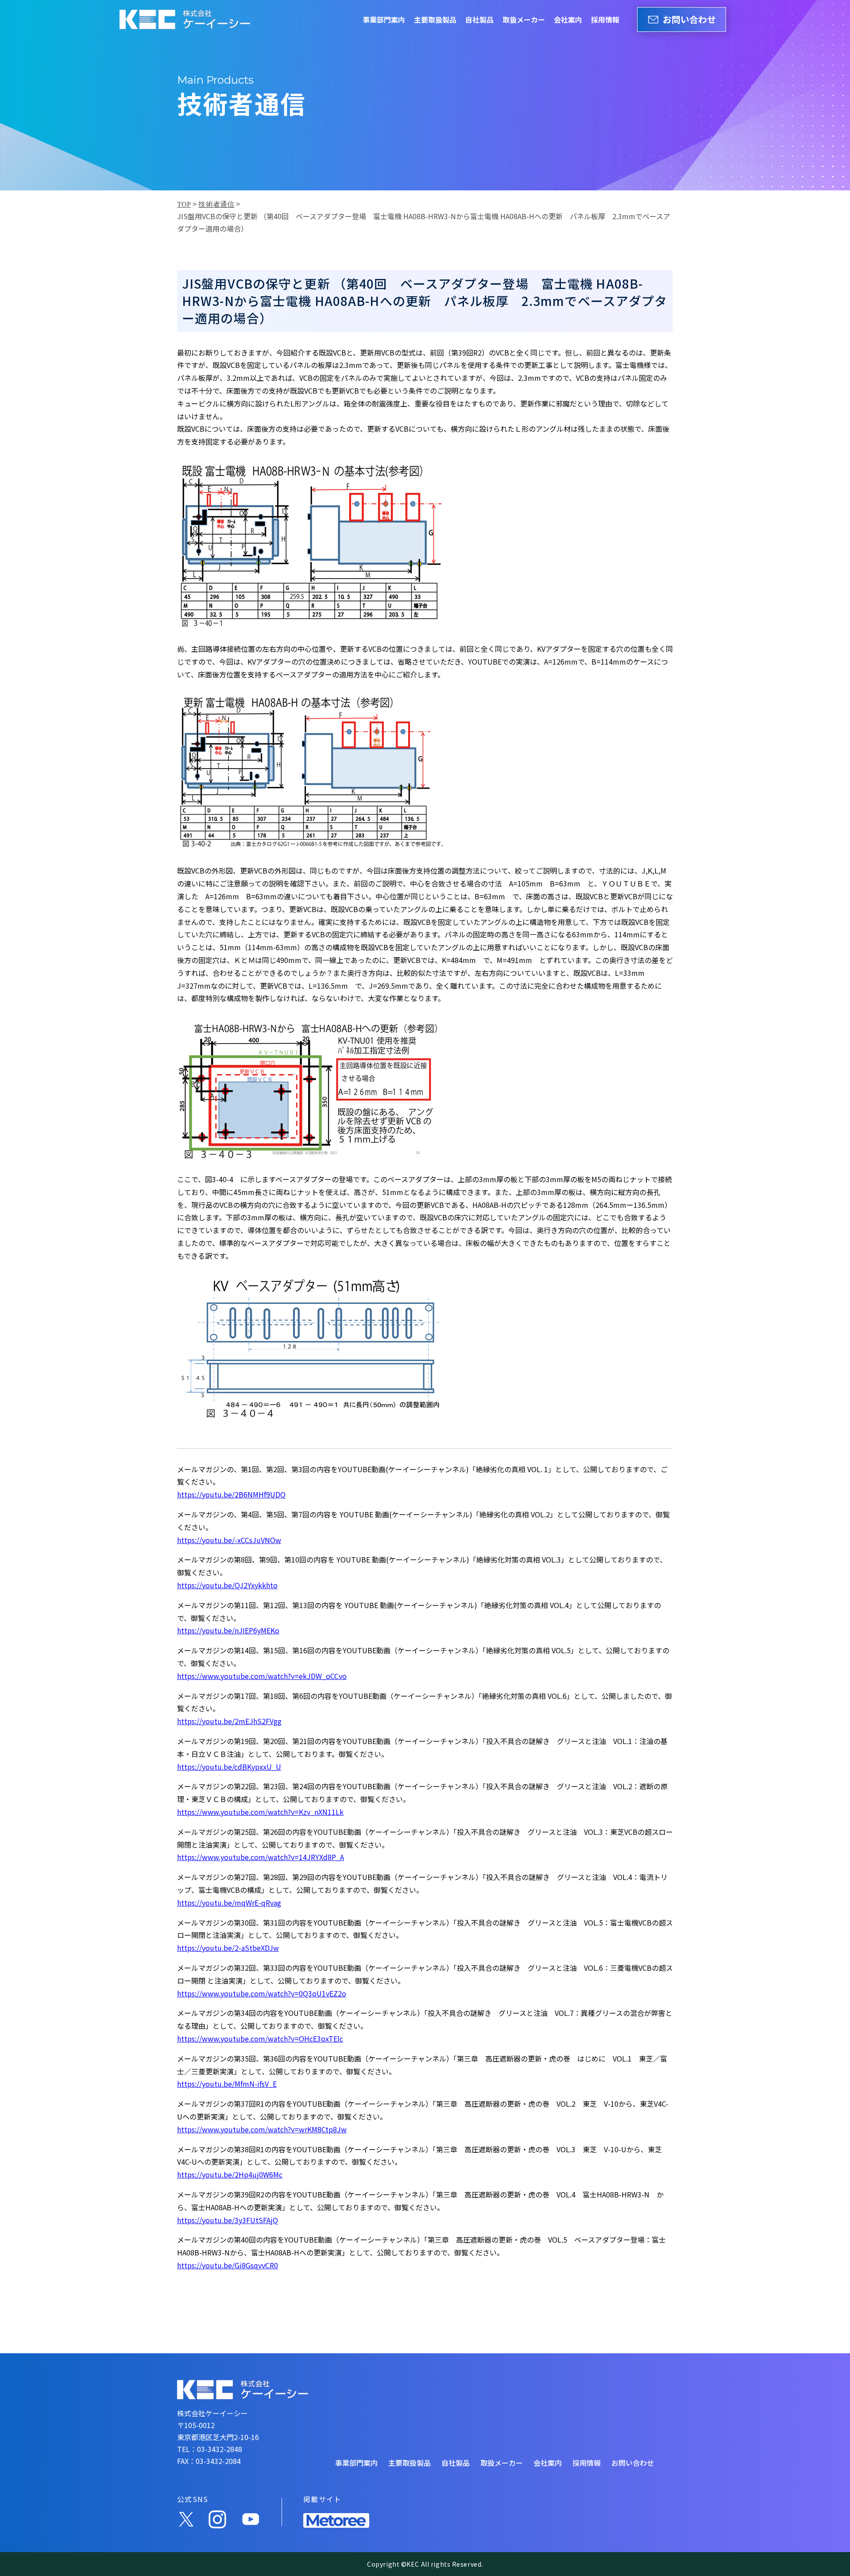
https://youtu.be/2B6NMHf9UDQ (231, 1494)
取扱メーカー (524, 19)
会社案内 (568, 19)
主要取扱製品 (435, 19)
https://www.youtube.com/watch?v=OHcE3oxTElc (260, 2038)
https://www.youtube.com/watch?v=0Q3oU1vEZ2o (262, 1993)
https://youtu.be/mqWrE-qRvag (229, 1903)
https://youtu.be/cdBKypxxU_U (229, 1767)
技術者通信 (216, 204)
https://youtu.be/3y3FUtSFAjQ (228, 2220)
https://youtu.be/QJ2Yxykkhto (227, 1585)
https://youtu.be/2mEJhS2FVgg (229, 1721)
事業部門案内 (384, 19)
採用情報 (605, 19)
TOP (184, 204)
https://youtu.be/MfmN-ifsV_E (227, 2084)
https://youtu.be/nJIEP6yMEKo (228, 1630)
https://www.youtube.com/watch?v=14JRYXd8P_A (261, 1857)
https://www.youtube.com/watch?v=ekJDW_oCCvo (262, 1676)
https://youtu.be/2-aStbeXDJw (228, 1948)
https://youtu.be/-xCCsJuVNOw (229, 1540)
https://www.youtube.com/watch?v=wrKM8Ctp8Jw (262, 2129)
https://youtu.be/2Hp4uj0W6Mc (230, 2174)
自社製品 (479, 19)
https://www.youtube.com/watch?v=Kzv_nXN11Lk (260, 1812)
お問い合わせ (689, 19)
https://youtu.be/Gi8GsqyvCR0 (228, 2265)
